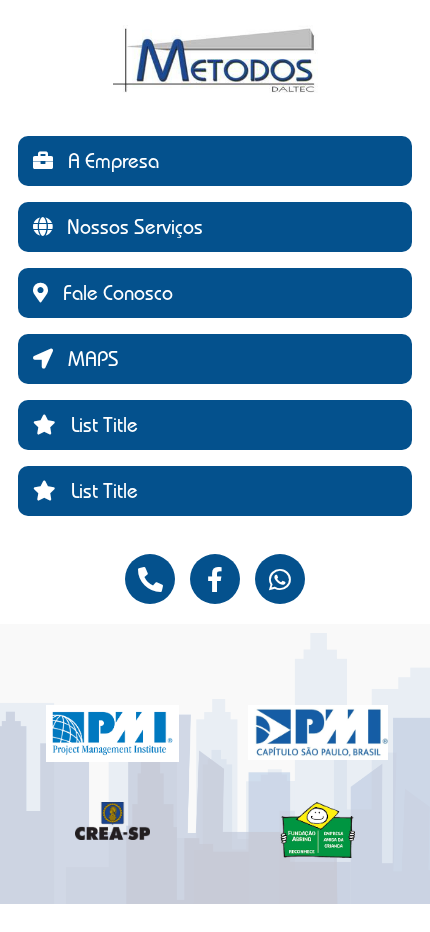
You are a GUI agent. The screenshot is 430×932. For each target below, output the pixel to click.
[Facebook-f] (215, 579)
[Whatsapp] (280, 579)
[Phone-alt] (150, 579)
